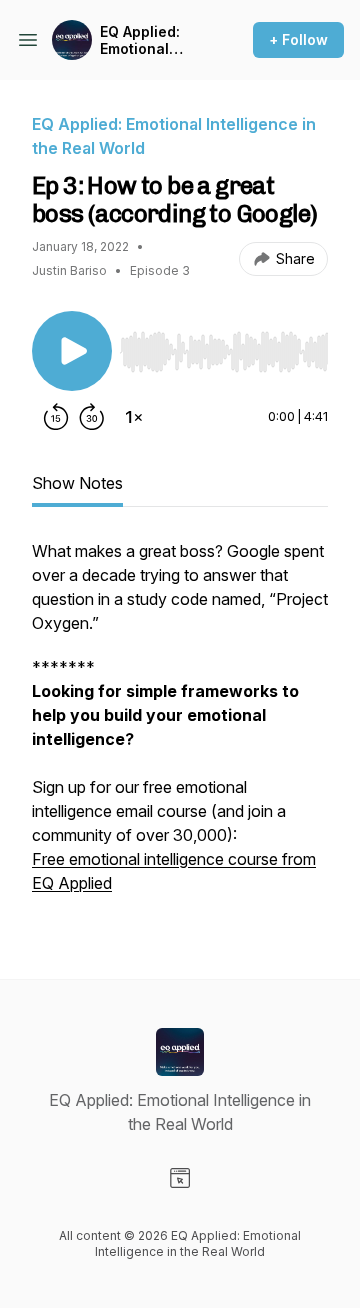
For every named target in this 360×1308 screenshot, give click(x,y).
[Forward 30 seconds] (92, 417)
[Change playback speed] (134, 417)
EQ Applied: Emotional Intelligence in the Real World (151, 40)
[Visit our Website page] (180, 1178)
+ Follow (298, 39)
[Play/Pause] (72, 351)
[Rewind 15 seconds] (56, 417)
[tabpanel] (180, 727)
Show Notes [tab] (77, 483)
